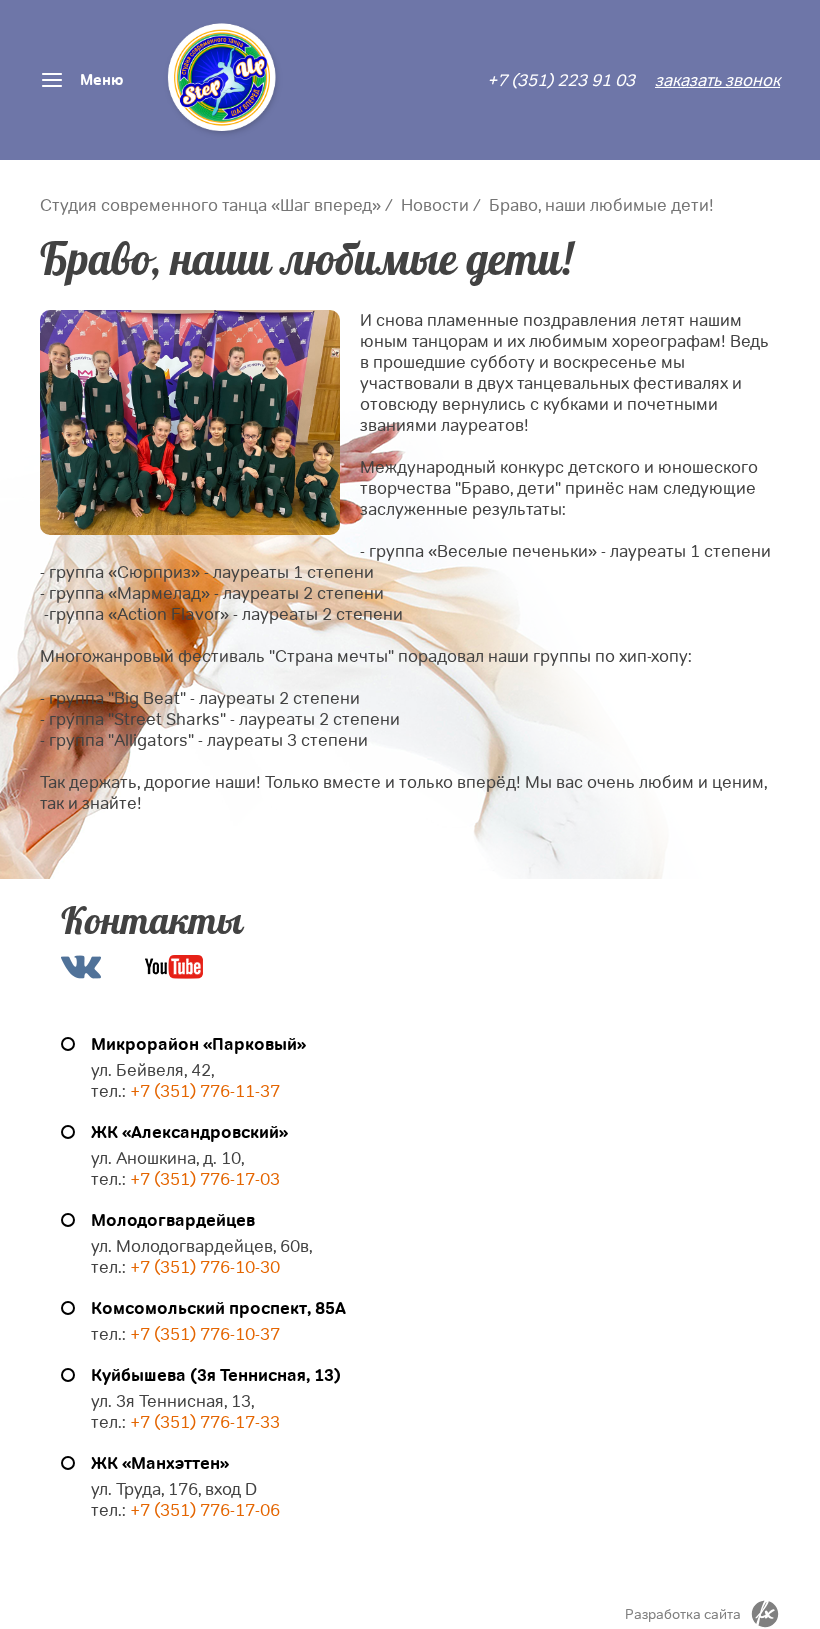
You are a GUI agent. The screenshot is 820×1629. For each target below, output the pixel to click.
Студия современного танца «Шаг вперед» (210, 205)
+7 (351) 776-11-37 (205, 1091)
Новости (435, 205)
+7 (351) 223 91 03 (561, 80)
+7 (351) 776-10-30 (205, 1267)
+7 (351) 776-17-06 (205, 1510)
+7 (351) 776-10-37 (205, 1334)
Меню (101, 80)
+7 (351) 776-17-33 (203, 1422)
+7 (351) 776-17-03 (205, 1179)
